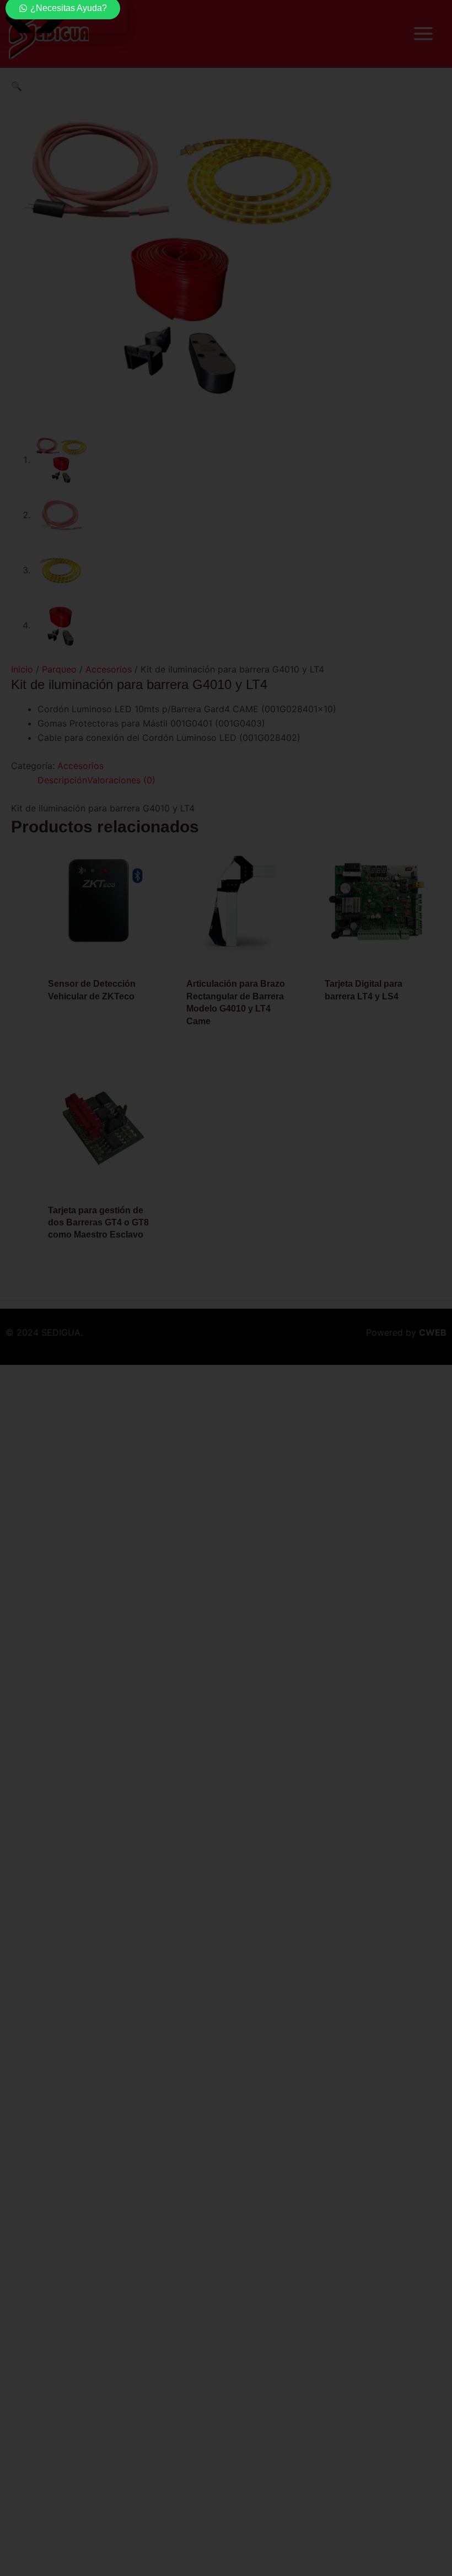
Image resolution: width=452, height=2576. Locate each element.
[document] (226, 1288)
